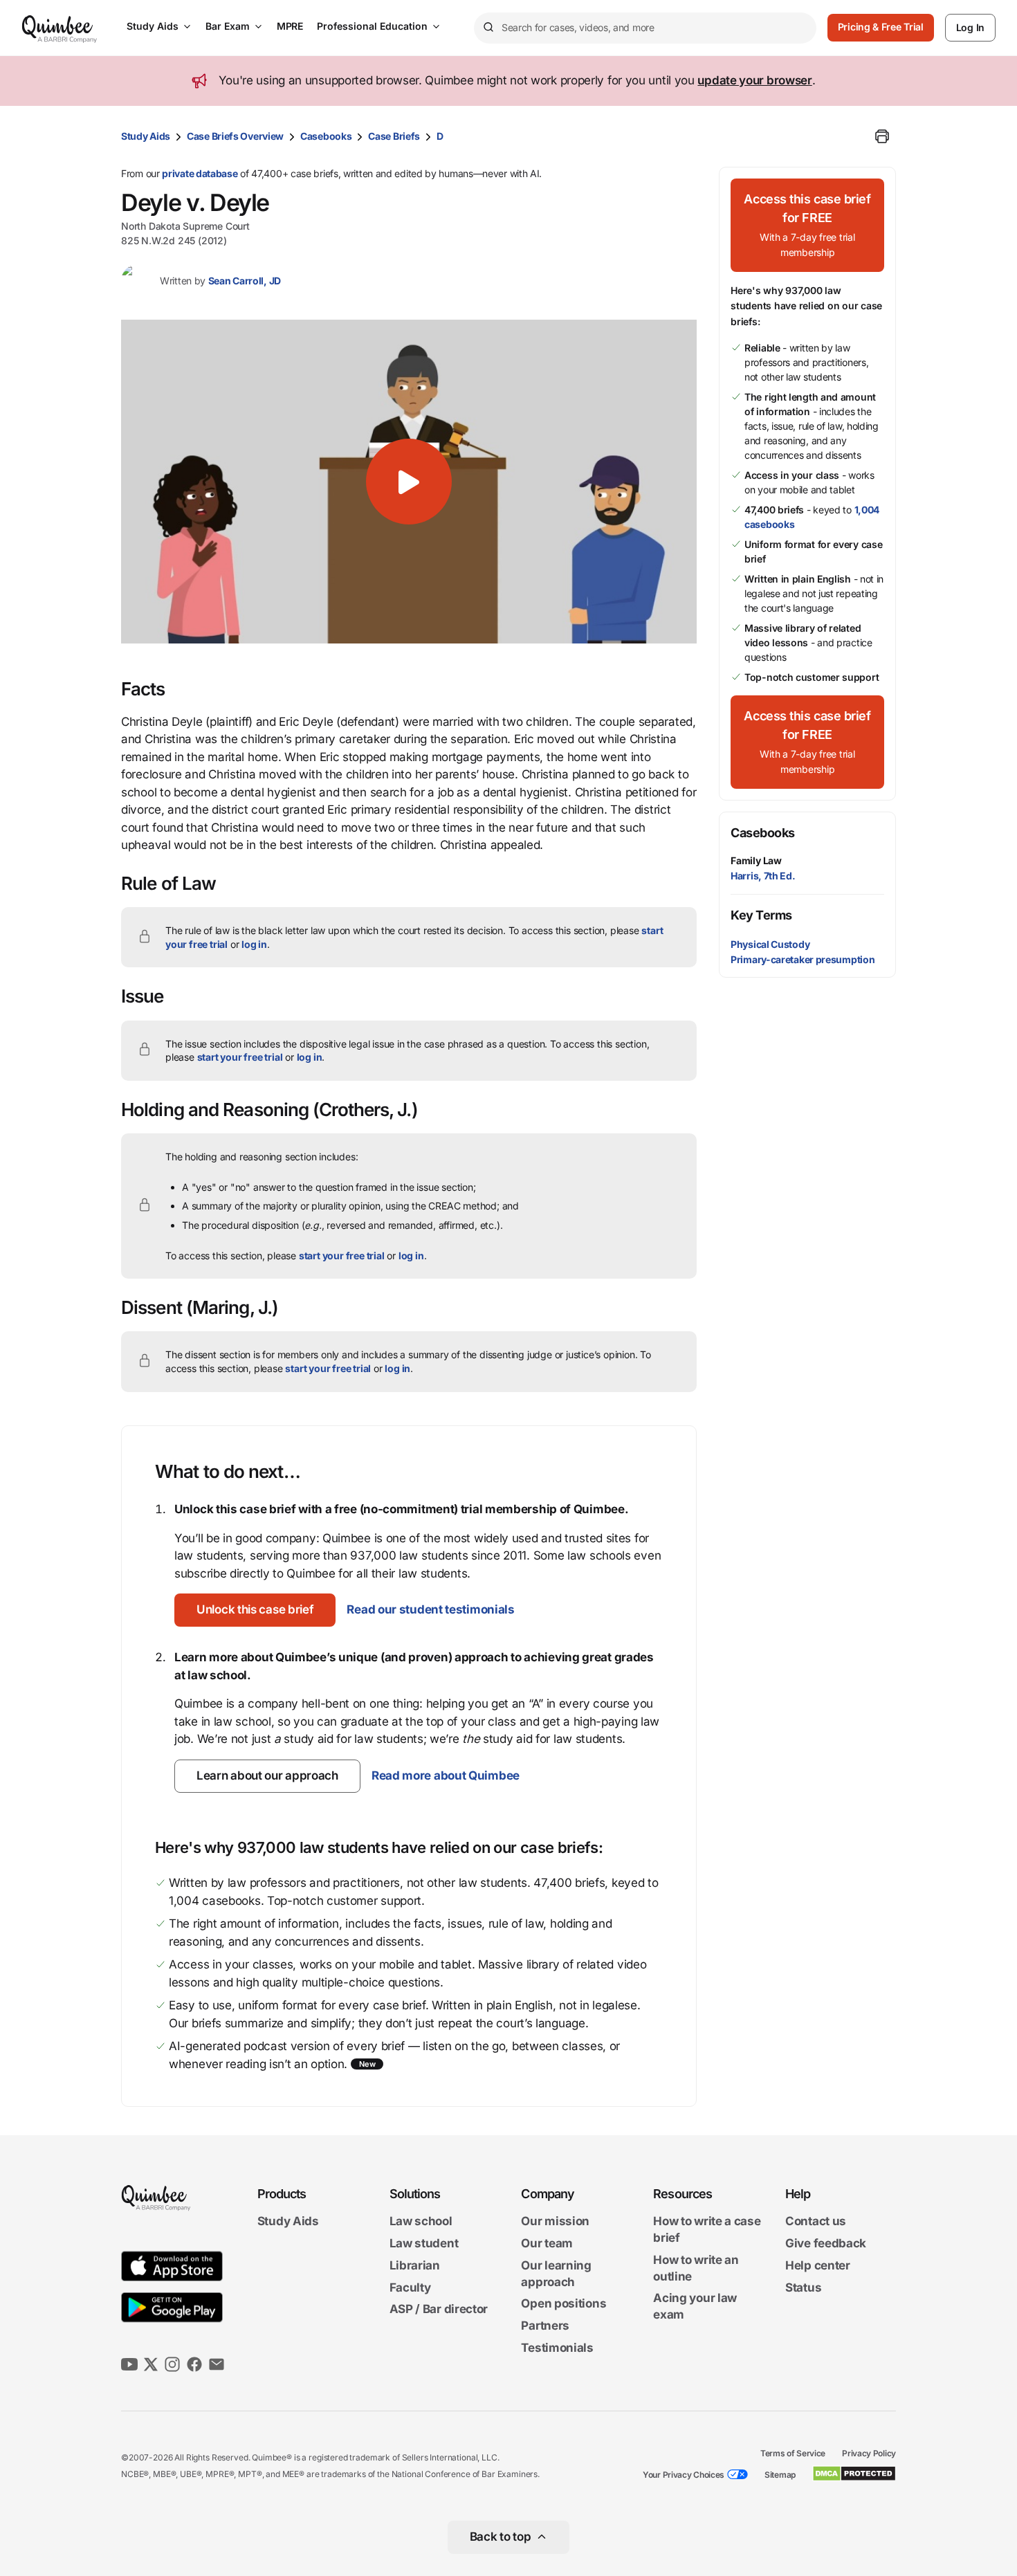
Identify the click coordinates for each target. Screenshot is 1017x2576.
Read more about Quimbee (446, 1775)
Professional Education (372, 26)
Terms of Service (793, 2453)
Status (803, 2287)
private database (200, 173)
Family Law (756, 860)
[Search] (488, 28)
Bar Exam (228, 26)
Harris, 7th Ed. (763, 876)
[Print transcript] (882, 136)
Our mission (555, 2222)
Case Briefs (394, 136)
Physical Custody (770, 944)
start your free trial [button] (240, 1057)
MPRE (290, 26)
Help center (818, 2265)
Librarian (415, 2265)
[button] (409, 482)
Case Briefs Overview (235, 136)
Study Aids (153, 26)
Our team (547, 2243)
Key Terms (761, 915)
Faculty (410, 2287)
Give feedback (826, 2243)
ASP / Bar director (439, 2310)
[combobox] (645, 28)
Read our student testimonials (430, 1609)
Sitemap (780, 2475)
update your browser (754, 80)
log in (254, 944)
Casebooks (326, 136)
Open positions (564, 2304)
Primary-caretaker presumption (803, 959)
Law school (421, 2222)
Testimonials (557, 2348)
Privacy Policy (869, 2453)
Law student (424, 2243)
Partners (545, 2326)
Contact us (816, 2222)
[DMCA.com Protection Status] (854, 2474)
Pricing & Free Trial (881, 27)
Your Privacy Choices (684, 2475)
